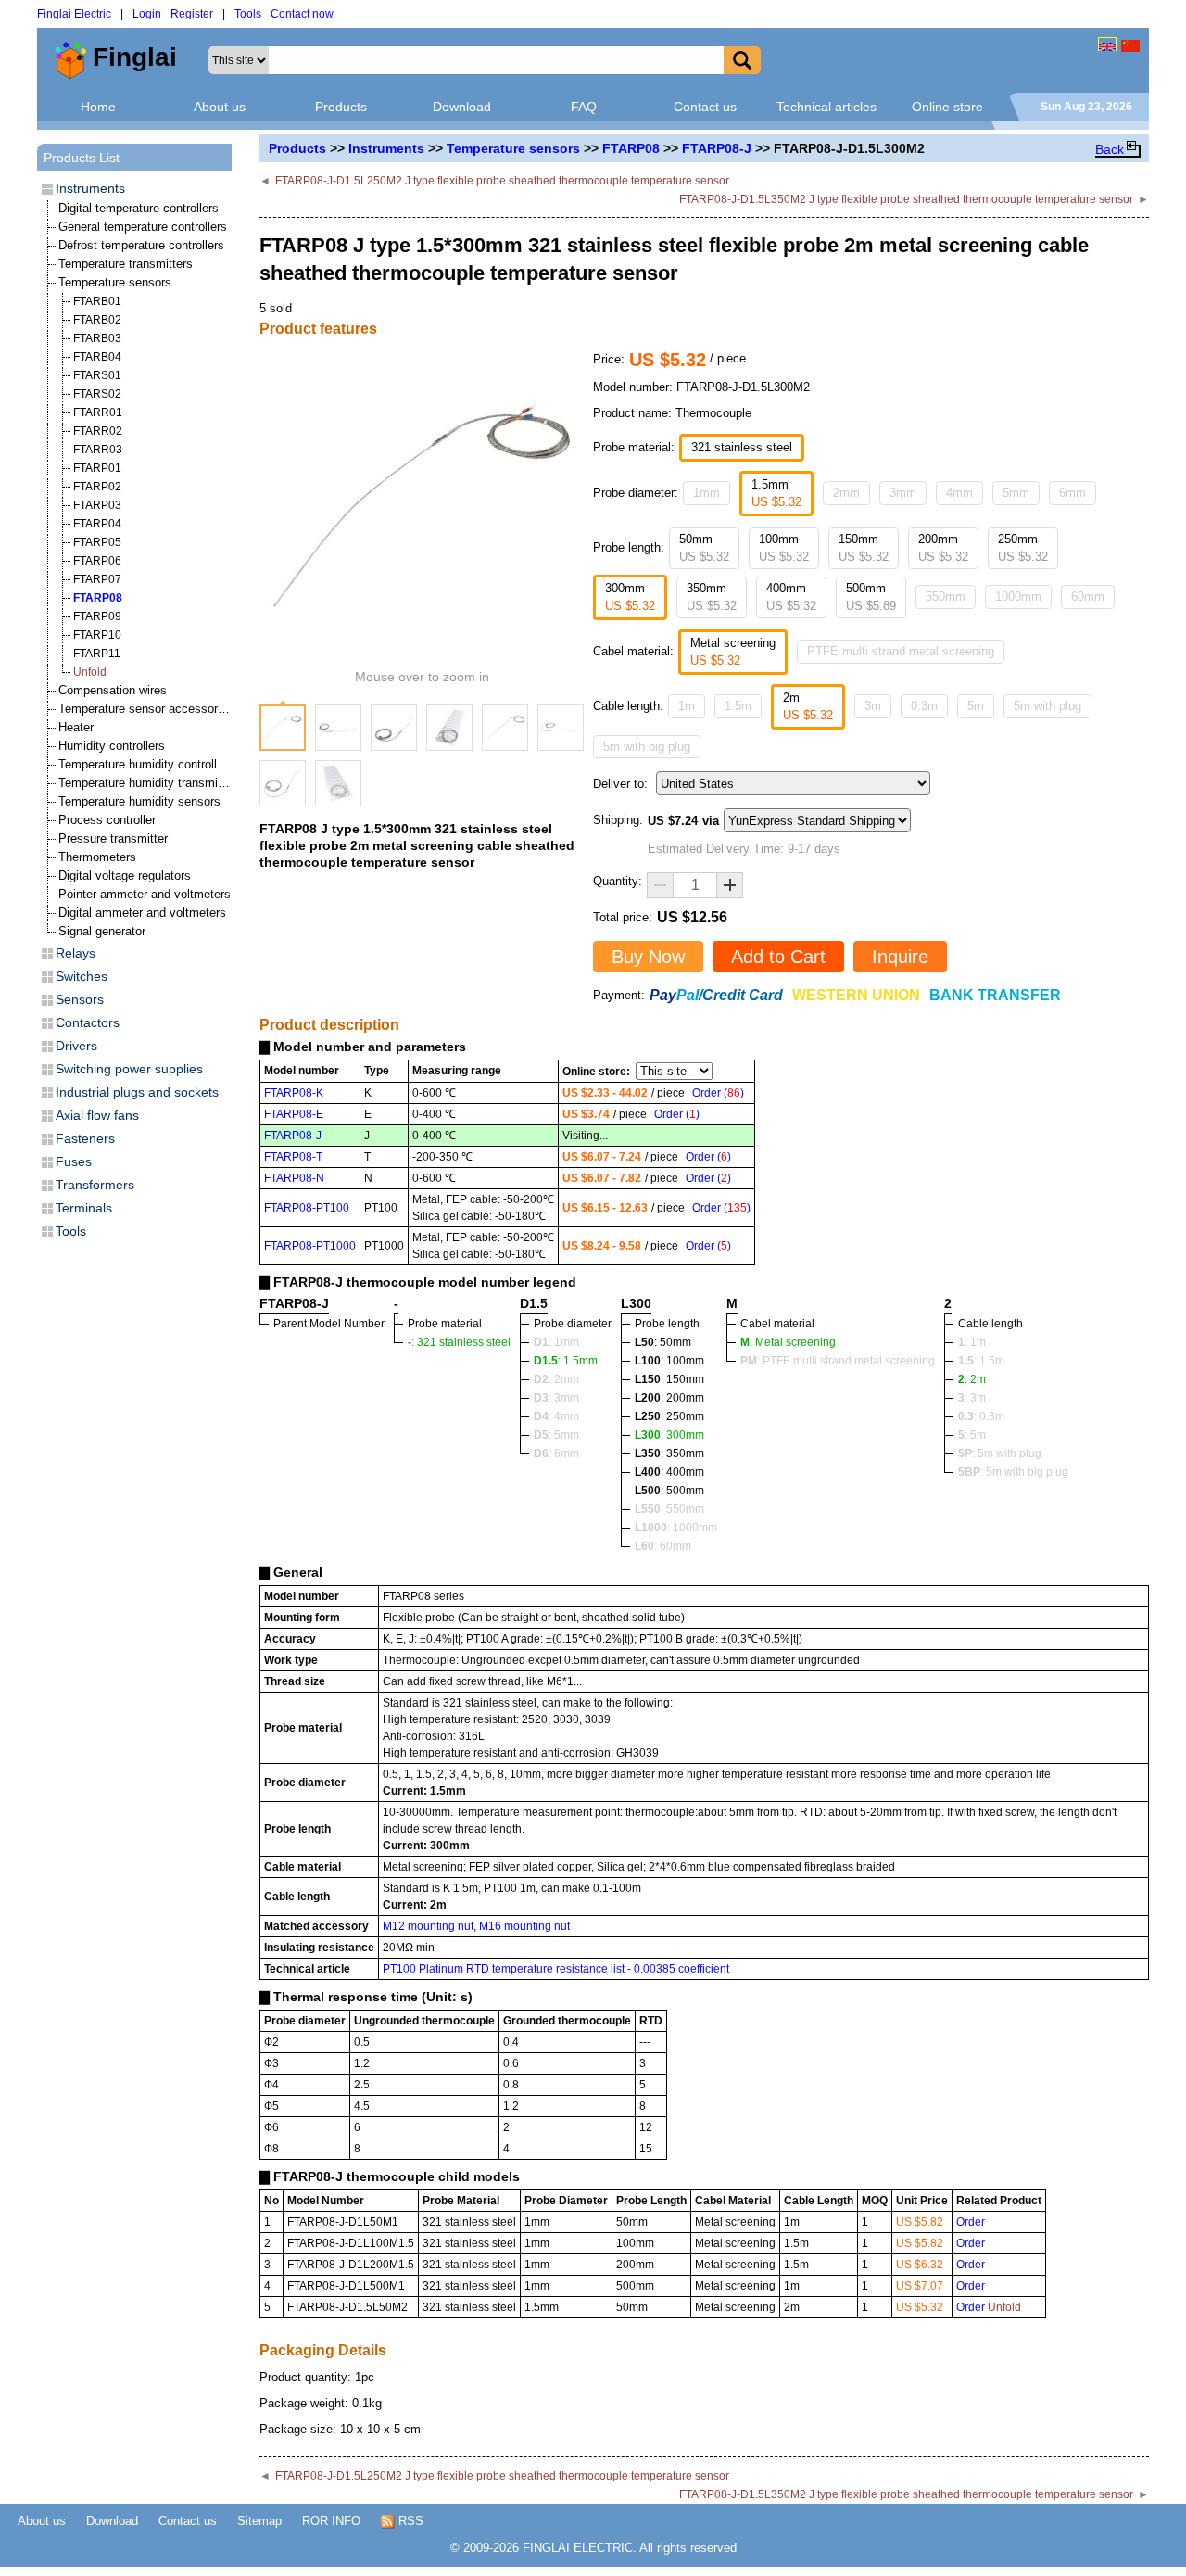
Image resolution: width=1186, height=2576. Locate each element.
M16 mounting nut (524, 1926)
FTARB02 (97, 320)
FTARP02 (97, 487)
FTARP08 (631, 148)
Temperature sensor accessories (146, 709)
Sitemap (259, 2521)
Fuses (74, 1161)
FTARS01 (97, 375)
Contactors (88, 1022)
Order (971, 2222)
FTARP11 (97, 654)
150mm (864, 548)
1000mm (1018, 596)
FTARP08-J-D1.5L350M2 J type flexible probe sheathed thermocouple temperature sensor (906, 199)
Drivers (76, 1046)
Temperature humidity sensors (139, 801)
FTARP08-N (294, 1178)
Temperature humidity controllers (146, 764)
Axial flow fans (97, 1115)
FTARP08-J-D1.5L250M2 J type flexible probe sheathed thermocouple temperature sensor (502, 181)
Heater (76, 727)
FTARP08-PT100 (307, 1208)
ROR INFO (331, 2521)
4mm (959, 493)
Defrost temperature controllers (141, 245)
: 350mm (669, 1453)
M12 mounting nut (428, 1926)
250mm (1023, 548)
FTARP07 (97, 579)
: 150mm (669, 1379)
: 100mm (669, 1361)
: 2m (972, 1379)
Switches (82, 976)
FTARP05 (97, 542)
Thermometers (97, 857)
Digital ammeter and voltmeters (142, 913)
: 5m (972, 1435)
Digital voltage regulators (125, 876)
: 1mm (556, 1342)
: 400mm (669, 1472)
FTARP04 (97, 524)
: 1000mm (676, 1528)
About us (220, 107)
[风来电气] (1130, 44)
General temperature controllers (143, 227)
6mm (1072, 493)
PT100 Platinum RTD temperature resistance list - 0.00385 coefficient (556, 1969)
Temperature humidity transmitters (150, 783)
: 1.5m (981, 1361)
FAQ (584, 107)
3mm (903, 493)
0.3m (924, 706)
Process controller (107, 820)
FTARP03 (97, 505)
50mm (704, 548)
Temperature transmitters (126, 264)
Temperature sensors (513, 148)
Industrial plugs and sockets (137, 1092)
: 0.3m (981, 1416)
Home (98, 107)
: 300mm (669, 1435)
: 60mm (663, 1546)
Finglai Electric (74, 14)
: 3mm (556, 1398)
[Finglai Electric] (1107, 44)
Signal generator (102, 931)
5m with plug (1047, 706)
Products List (82, 158)
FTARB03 (97, 338)
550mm (946, 596)
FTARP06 (97, 561)
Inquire (900, 957)
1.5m (738, 706)
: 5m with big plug (1013, 1472)
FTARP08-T (293, 1157)
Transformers (95, 1185)
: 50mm (663, 1342)
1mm (707, 493)
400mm (791, 597)
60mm (1088, 596)
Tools (248, 14)
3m (873, 706)
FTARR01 (98, 412)
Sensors (80, 999)
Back (1110, 149)
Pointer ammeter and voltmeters (145, 894)
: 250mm (669, 1416)
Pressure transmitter (113, 838)
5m (976, 706)
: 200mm (669, 1398)
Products (341, 107)
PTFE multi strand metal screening (901, 651)
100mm (784, 548)
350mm (712, 597)
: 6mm (556, 1453)
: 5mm (556, 1435)
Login (147, 14)
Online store (947, 107)
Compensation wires (113, 690)
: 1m (972, 1342)
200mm (943, 548)
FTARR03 (98, 450)
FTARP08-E (294, 1114)
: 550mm (669, 1509)
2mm (846, 493)
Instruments (386, 148)
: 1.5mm (566, 1361)
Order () (718, 1093)
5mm (1016, 493)
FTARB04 (97, 357)
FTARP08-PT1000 (310, 1246)
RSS (409, 2521)
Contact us (705, 107)
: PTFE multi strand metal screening (838, 1361)
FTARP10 (97, 635)
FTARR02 (98, 431)
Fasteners (85, 1138)
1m (687, 706)
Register (192, 14)
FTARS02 (97, 394)
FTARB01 (97, 301)
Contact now (302, 14)
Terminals (84, 1208)
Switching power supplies (129, 1069)
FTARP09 (97, 616)
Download (462, 107)
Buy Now (648, 957)
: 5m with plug (1000, 1453)
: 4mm (556, 1416)
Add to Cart (778, 957)
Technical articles (826, 107)
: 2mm (556, 1379)
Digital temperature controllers (139, 208)
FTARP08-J (717, 148)
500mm (871, 597)
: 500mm (669, 1491)
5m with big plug (647, 747)
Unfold (90, 672)
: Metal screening (788, 1342)
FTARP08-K (294, 1093)
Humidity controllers (112, 746)
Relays (76, 953)
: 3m (972, 1398)
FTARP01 (97, 468)
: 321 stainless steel (459, 1342)
